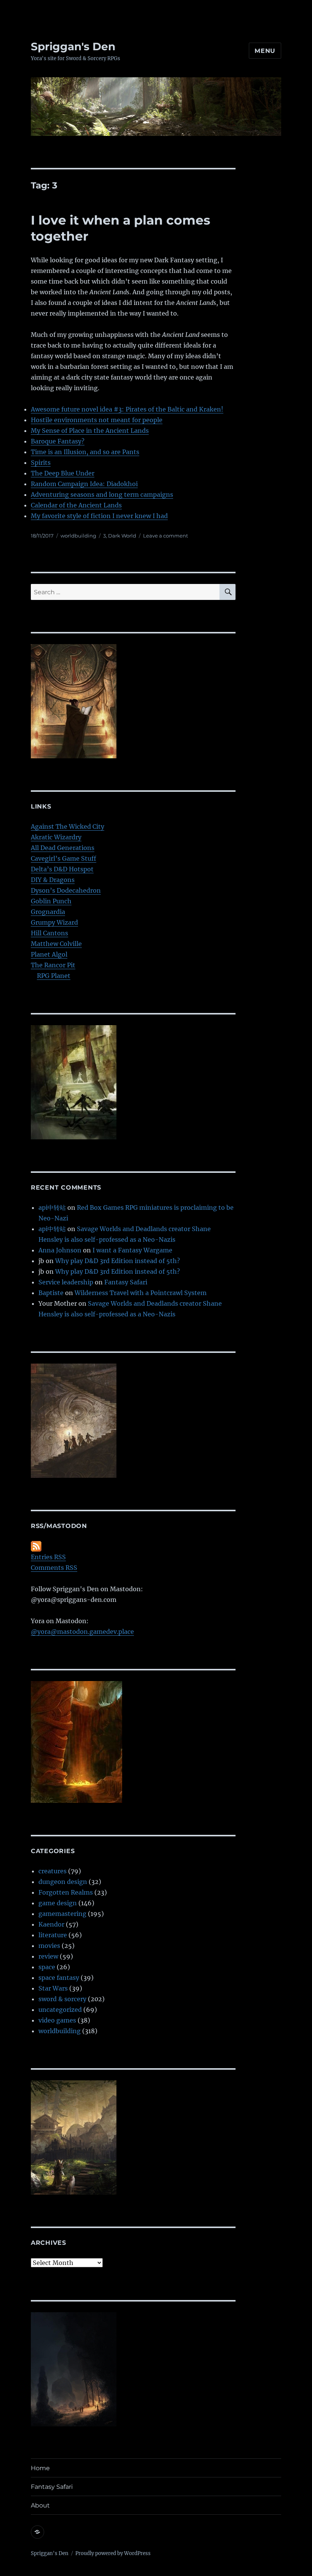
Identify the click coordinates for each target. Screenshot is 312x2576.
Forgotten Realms (66, 1892)
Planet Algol (49, 954)
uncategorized (60, 2010)
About (40, 2505)
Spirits (41, 463)
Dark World (122, 536)
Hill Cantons (49, 933)
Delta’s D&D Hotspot (62, 869)
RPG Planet (54, 976)
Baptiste (51, 1293)
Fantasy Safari (126, 1282)
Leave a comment (166, 536)
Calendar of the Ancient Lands (76, 505)
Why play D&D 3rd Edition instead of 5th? (118, 1261)
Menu (265, 51)
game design (58, 1903)
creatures (53, 1871)
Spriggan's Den (73, 46)
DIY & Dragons (53, 880)
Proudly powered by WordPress (113, 2553)
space (47, 1967)
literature (53, 1935)
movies (49, 1946)
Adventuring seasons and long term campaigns (102, 494)
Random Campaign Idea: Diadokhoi (84, 484)
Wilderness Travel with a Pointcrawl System (141, 1293)
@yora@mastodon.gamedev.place (82, 1632)
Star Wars (53, 1988)
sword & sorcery (62, 1999)
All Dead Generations (63, 848)
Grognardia (48, 912)
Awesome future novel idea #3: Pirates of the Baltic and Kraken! (127, 409)
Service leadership (66, 1282)
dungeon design (63, 1882)
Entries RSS (48, 1557)
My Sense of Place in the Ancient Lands (90, 431)
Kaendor (51, 1924)
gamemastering (62, 1914)
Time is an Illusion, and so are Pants (85, 452)
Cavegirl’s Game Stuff (64, 858)
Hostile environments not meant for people (97, 420)
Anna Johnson (60, 1250)
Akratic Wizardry (56, 837)
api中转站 (52, 1207)
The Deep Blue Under (63, 473)
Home (40, 2468)
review (48, 1956)
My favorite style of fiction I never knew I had (99, 516)
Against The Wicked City (68, 826)
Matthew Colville (56, 944)
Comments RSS (54, 1568)
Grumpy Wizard (54, 922)
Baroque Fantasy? (58, 441)
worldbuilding (78, 536)
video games (57, 2020)
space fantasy (59, 1978)
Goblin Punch (51, 901)
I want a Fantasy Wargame (132, 1250)
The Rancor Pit (53, 965)
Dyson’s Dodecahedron (66, 890)
